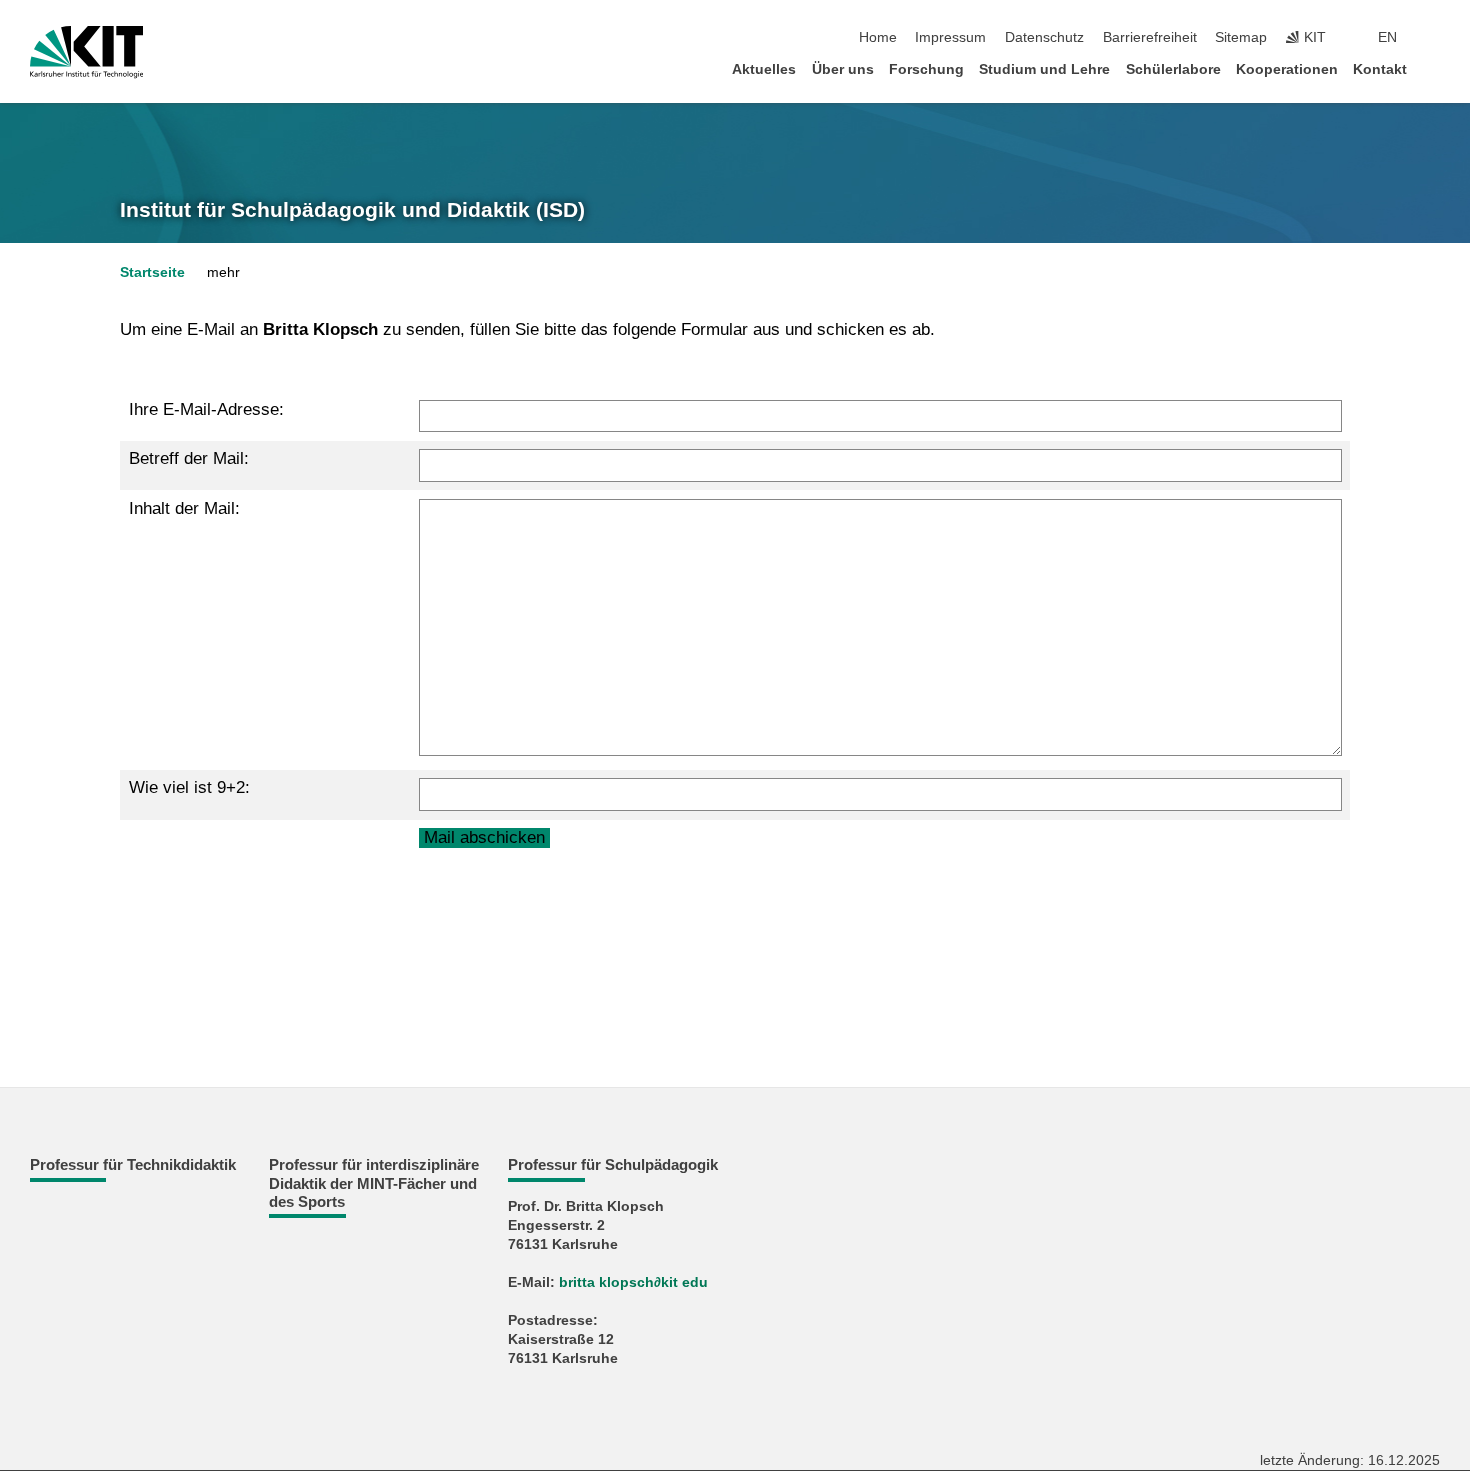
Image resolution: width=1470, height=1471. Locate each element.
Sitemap (1241, 37)
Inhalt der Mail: (184, 508)
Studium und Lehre (1044, 69)
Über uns (843, 69)
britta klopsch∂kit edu (633, 1282)
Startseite (152, 272)
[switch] (1434, 38)
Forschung (926, 69)
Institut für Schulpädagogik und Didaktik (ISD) (352, 210)
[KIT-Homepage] (86, 52)
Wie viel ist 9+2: (189, 787)
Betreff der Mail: (189, 458)
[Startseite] (1434, 68)
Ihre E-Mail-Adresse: (206, 409)
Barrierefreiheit (1150, 37)
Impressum (950, 37)
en (1387, 37)
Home (878, 37)
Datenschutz (1044, 37)
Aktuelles (764, 69)
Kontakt (1380, 69)
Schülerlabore (1173, 69)
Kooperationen (1287, 69)
